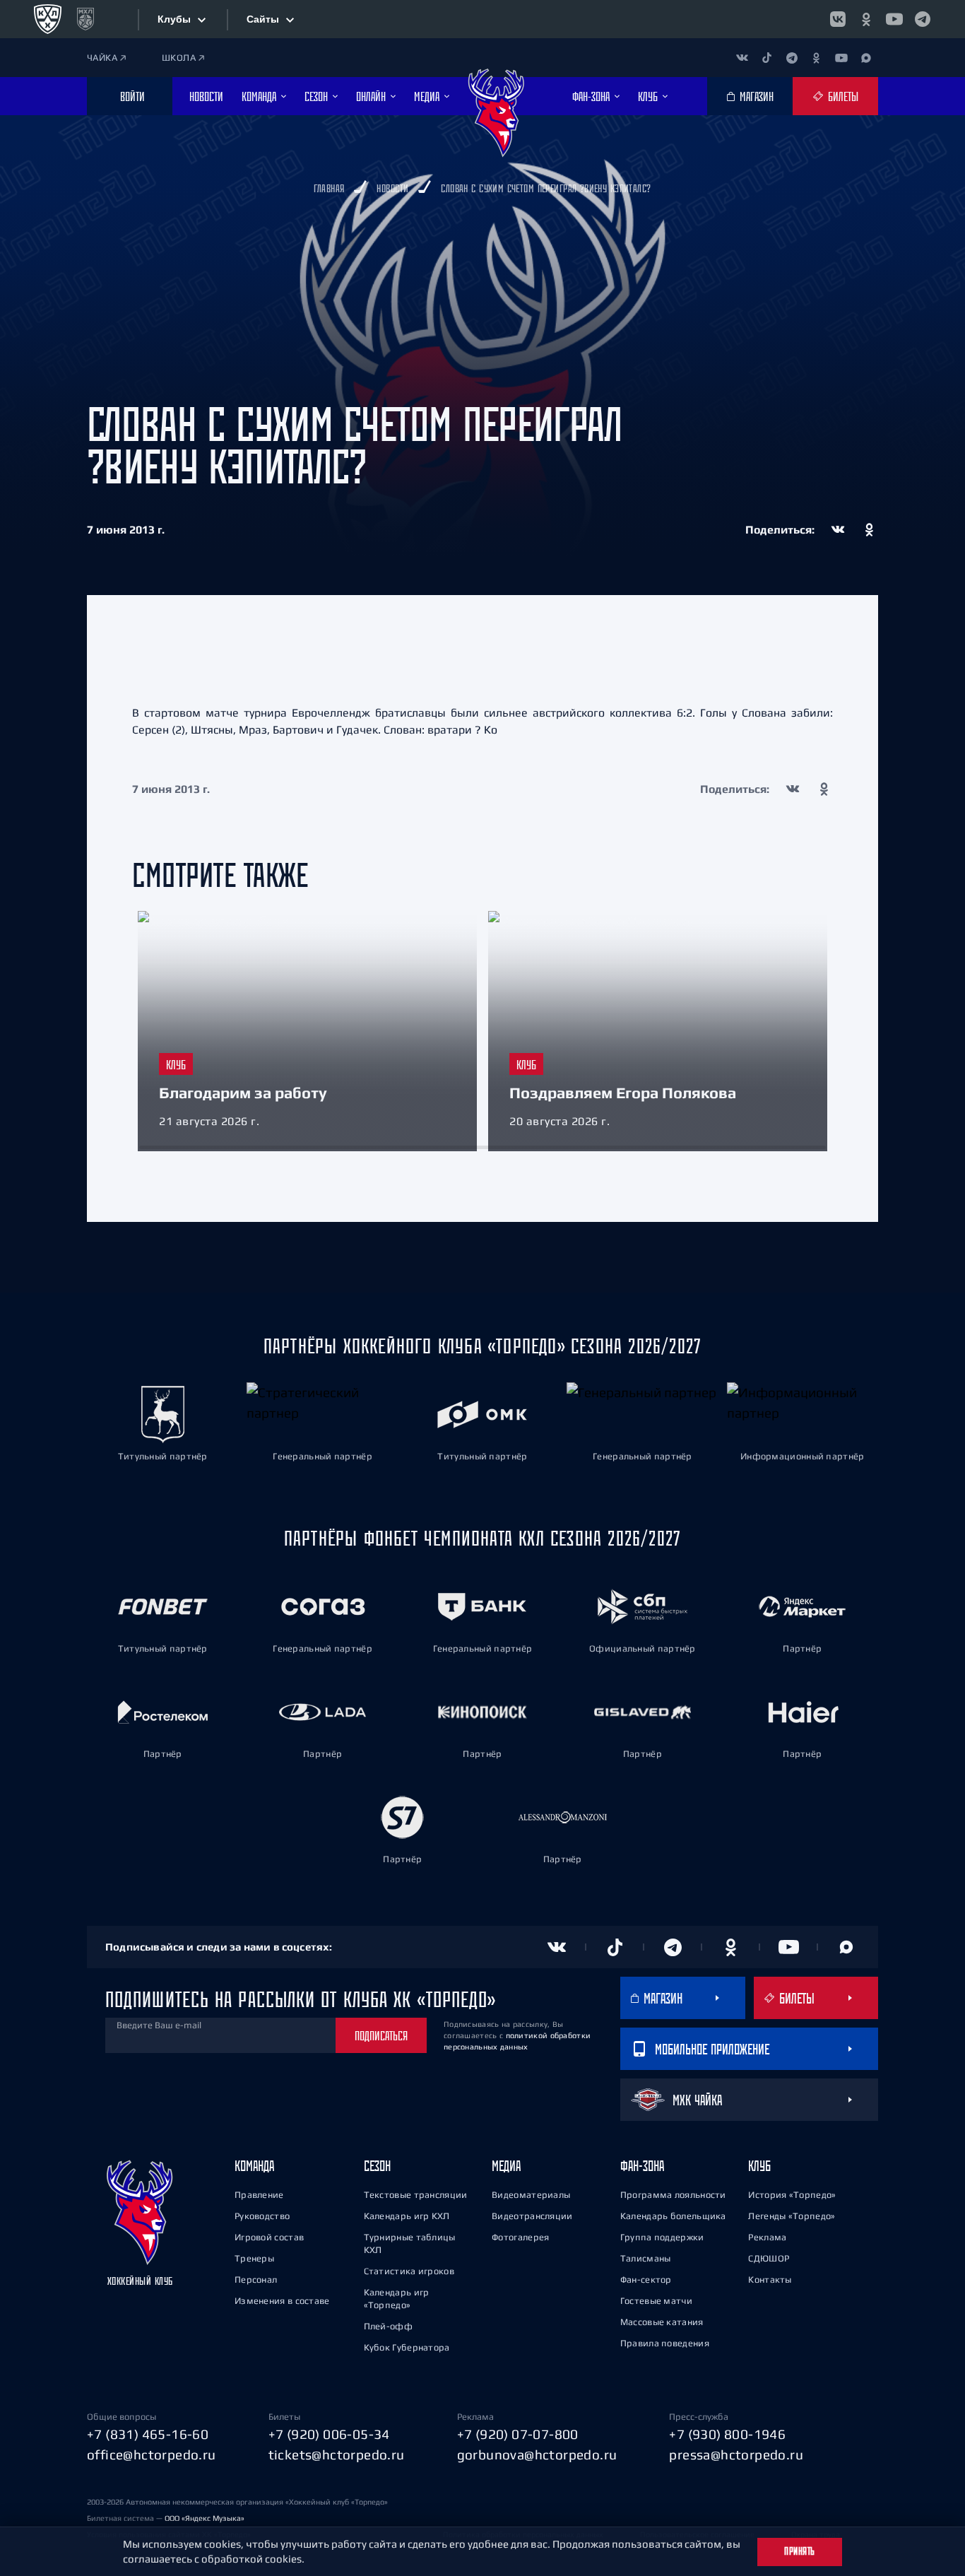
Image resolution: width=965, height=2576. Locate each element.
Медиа (506, 2166)
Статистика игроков (409, 2271)
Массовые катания (662, 2322)
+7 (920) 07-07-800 (518, 2434)
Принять (800, 2551)
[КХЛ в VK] (838, 19)
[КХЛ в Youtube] (894, 19)
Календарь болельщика (673, 2216)
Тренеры (254, 2258)
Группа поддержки (662, 2237)
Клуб (759, 2166)
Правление (259, 2195)
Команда (254, 2166)
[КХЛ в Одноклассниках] (866, 19)
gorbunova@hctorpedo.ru (537, 2454)
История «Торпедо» (792, 2195)
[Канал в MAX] (866, 58)
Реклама (767, 2237)
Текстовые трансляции (416, 2195)
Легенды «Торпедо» (792, 2216)
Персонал (256, 2280)
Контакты (770, 2280)
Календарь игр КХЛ (407, 2216)
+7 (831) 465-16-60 (148, 2434)
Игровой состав (269, 2237)
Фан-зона (642, 2166)
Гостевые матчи (656, 2301)
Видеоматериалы (531, 2195)
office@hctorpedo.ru (152, 2454)
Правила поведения (665, 2343)
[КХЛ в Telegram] (923, 19)
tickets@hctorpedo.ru (337, 2454)
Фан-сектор (646, 2280)
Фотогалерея (520, 2237)
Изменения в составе (282, 2301)
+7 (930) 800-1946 (727, 2434)
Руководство (262, 2216)
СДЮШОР (769, 2258)
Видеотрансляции (532, 2216)
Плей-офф (388, 2326)
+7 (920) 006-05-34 (329, 2434)
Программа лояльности (673, 2195)
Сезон (377, 2166)
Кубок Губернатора (407, 2347)
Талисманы (646, 2258)
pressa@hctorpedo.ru (736, 2454)
